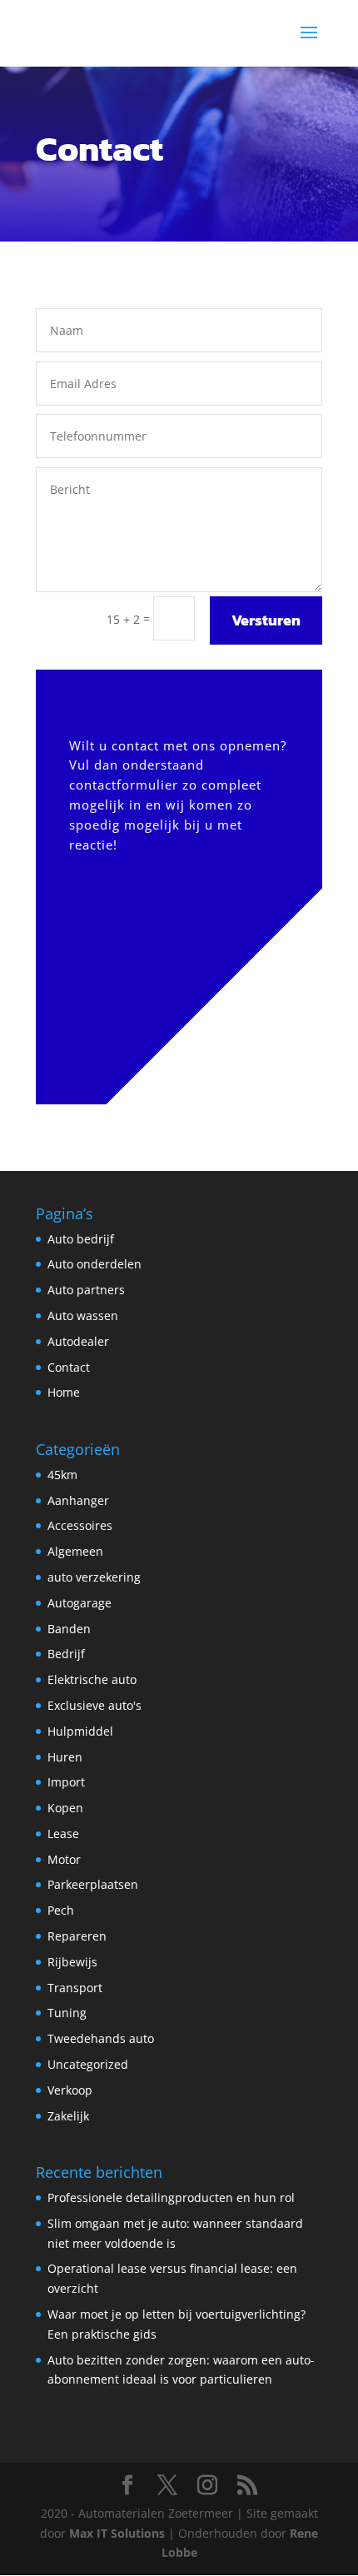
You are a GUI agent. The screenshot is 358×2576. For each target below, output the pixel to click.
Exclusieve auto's (94, 1705)
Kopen (65, 1808)
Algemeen (75, 1551)
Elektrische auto (92, 1679)
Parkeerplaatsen (93, 1884)
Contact (69, 1367)
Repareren (77, 1936)
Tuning (67, 2013)
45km (62, 1475)
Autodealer (78, 1341)
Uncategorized (88, 2064)
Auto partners (86, 1290)
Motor (64, 1859)
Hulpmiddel (80, 1731)
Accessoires (80, 1525)
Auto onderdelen (94, 1264)
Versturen (266, 620)
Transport (75, 1988)
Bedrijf (66, 1654)
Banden (69, 1629)
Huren (65, 1757)
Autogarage (80, 1603)
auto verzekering (94, 1577)
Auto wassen (83, 1315)
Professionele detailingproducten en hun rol (171, 2197)
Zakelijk (68, 2116)
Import (66, 1782)
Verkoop (70, 2090)
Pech (61, 1910)
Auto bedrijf (81, 1239)
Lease (63, 1834)
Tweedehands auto (101, 2038)
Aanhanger (78, 1500)
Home (64, 1392)
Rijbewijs (72, 1962)
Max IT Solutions (117, 2533)
